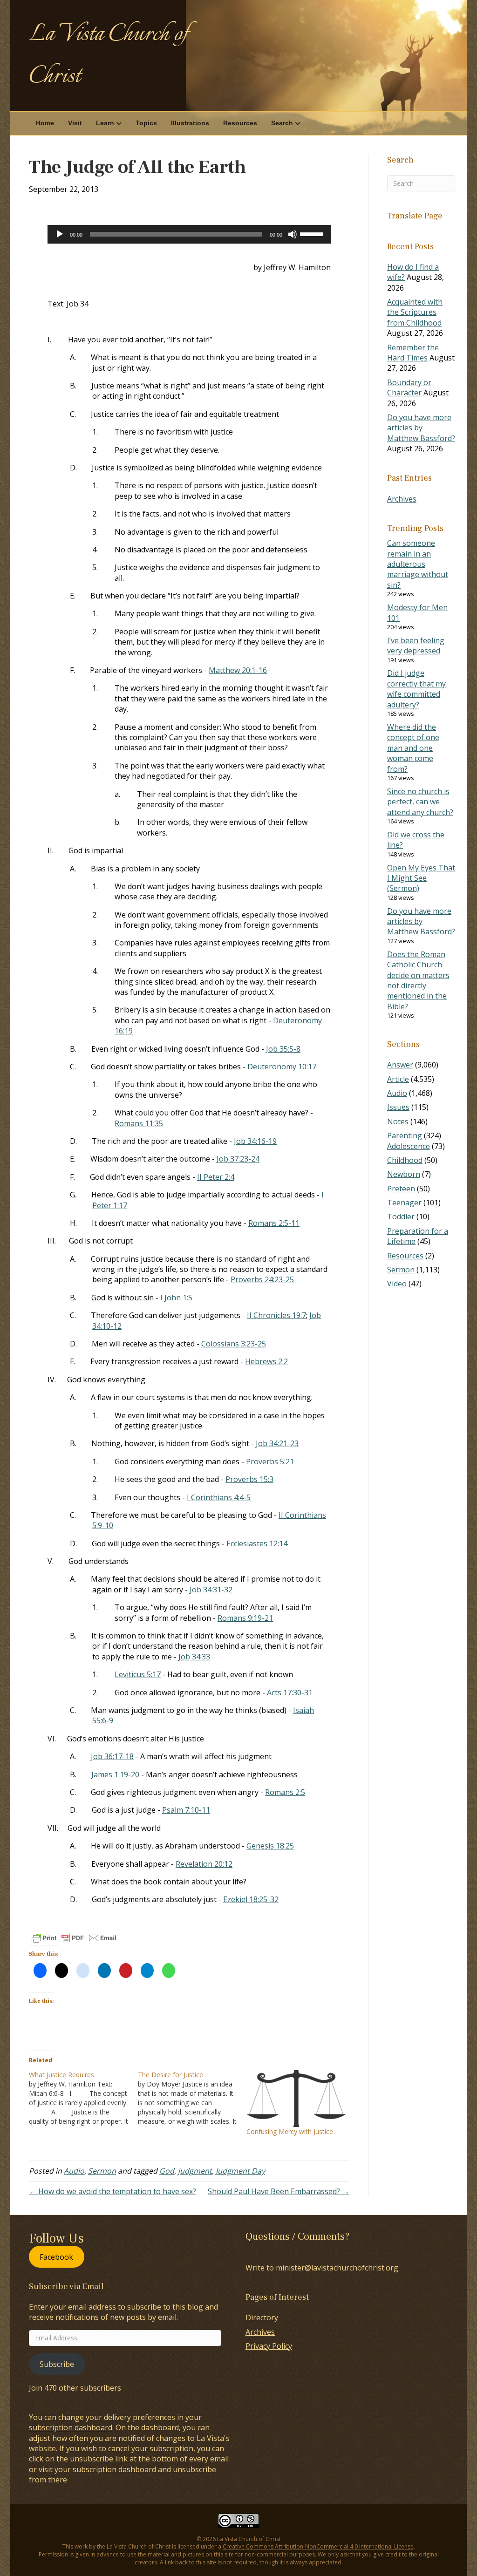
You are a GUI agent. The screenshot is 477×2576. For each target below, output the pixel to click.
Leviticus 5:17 (138, 1674)
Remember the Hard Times (413, 353)
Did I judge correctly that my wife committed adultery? (416, 689)
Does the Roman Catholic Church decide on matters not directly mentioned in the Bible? (418, 980)
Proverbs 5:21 (270, 1461)
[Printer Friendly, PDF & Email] (74, 1938)
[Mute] (293, 234)
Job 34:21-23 (277, 1443)
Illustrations (190, 123)
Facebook (56, 2257)
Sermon (102, 2171)
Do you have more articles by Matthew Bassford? (421, 428)
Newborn (404, 1174)
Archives (402, 499)
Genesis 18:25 (270, 1846)
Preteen (401, 1189)
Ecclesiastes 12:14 (257, 1543)
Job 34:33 (194, 1657)
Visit (75, 123)
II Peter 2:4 (216, 1177)
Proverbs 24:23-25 (262, 1279)
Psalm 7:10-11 (186, 1810)
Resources (240, 123)
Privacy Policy (269, 2346)
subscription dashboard (71, 2427)
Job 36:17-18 (112, 1756)
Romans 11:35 (139, 1123)
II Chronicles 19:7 (276, 1315)
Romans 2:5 (285, 1792)
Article (398, 1079)
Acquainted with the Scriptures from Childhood (415, 312)
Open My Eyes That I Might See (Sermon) (421, 878)
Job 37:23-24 (238, 1159)
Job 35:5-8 (283, 1049)
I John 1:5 (176, 1298)
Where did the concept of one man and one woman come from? (413, 748)
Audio (74, 2171)
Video (397, 1284)
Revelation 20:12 (204, 1864)
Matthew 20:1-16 (238, 670)
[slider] (313, 233)
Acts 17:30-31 (290, 1692)
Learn (105, 123)
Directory (262, 2318)
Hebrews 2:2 (266, 1361)
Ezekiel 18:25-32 (251, 1899)
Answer (400, 1065)
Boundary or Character (409, 387)
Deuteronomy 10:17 (282, 1067)
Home (45, 123)
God (167, 2171)
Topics (146, 123)
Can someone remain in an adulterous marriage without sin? (418, 564)
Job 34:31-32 (211, 1590)
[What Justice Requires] (83, 2098)
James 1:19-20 (115, 1774)
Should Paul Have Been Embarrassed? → (279, 2191)
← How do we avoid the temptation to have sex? (112, 2191)
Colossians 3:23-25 (234, 1344)
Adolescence (409, 1146)
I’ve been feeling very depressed (416, 646)
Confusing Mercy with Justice (290, 2131)
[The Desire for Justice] (192, 2098)
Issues (398, 1107)
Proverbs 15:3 (249, 1479)
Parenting (405, 1135)
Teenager (404, 1203)
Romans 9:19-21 (245, 1618)
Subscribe (57, 2364)
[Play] (60, 234)
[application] (189, 234)
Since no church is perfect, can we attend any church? (420, 802)
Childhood (405, 1160)
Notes (398, 1121)
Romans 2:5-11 (274, 1223)
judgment (195, 2171)
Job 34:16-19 (255, 1141)
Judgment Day (240, 2171)
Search (282, 123)
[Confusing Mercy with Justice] (296, 2099)
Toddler (401, 1217)
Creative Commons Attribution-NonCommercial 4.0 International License (318, 2546)
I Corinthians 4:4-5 (219, 1497)
